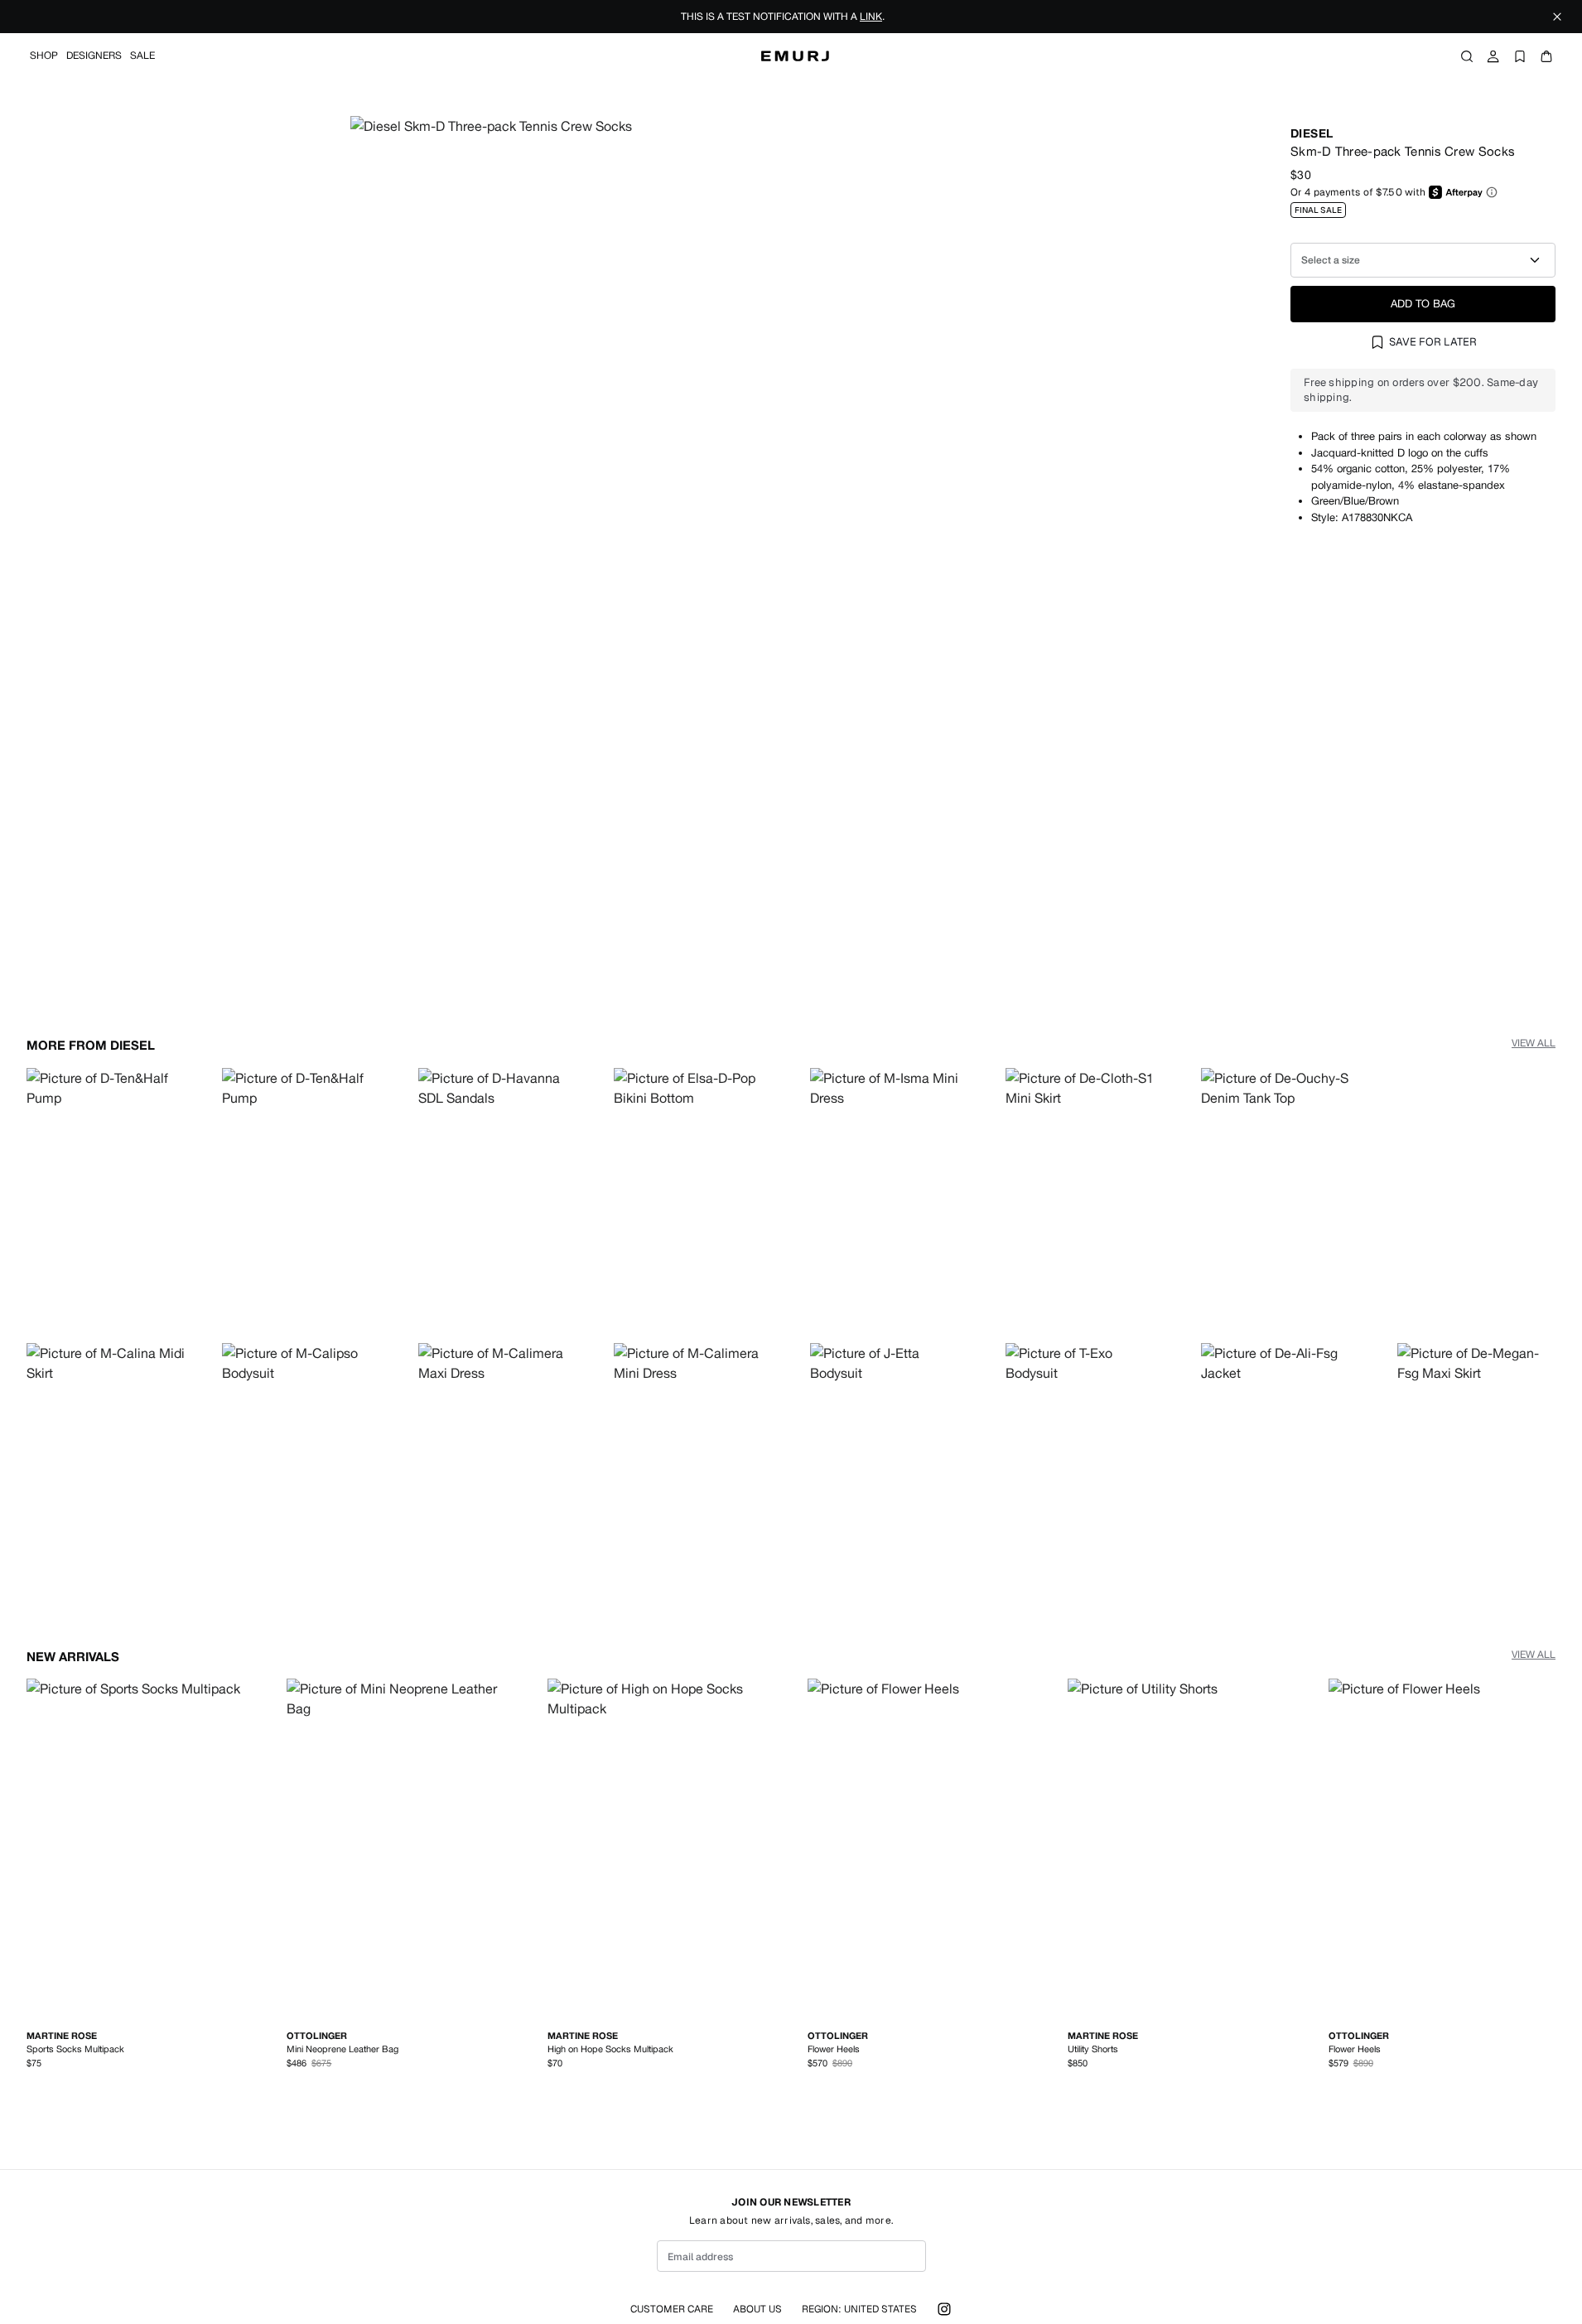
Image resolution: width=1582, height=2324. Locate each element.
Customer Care (672, 2309)
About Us (757, 2309)
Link (871, 17)
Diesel (1312, 133)
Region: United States (859, 2309)
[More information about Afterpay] (1492, 192)
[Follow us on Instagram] (944, 2309)
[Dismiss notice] (1557, 17)
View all (1534, 1043)
